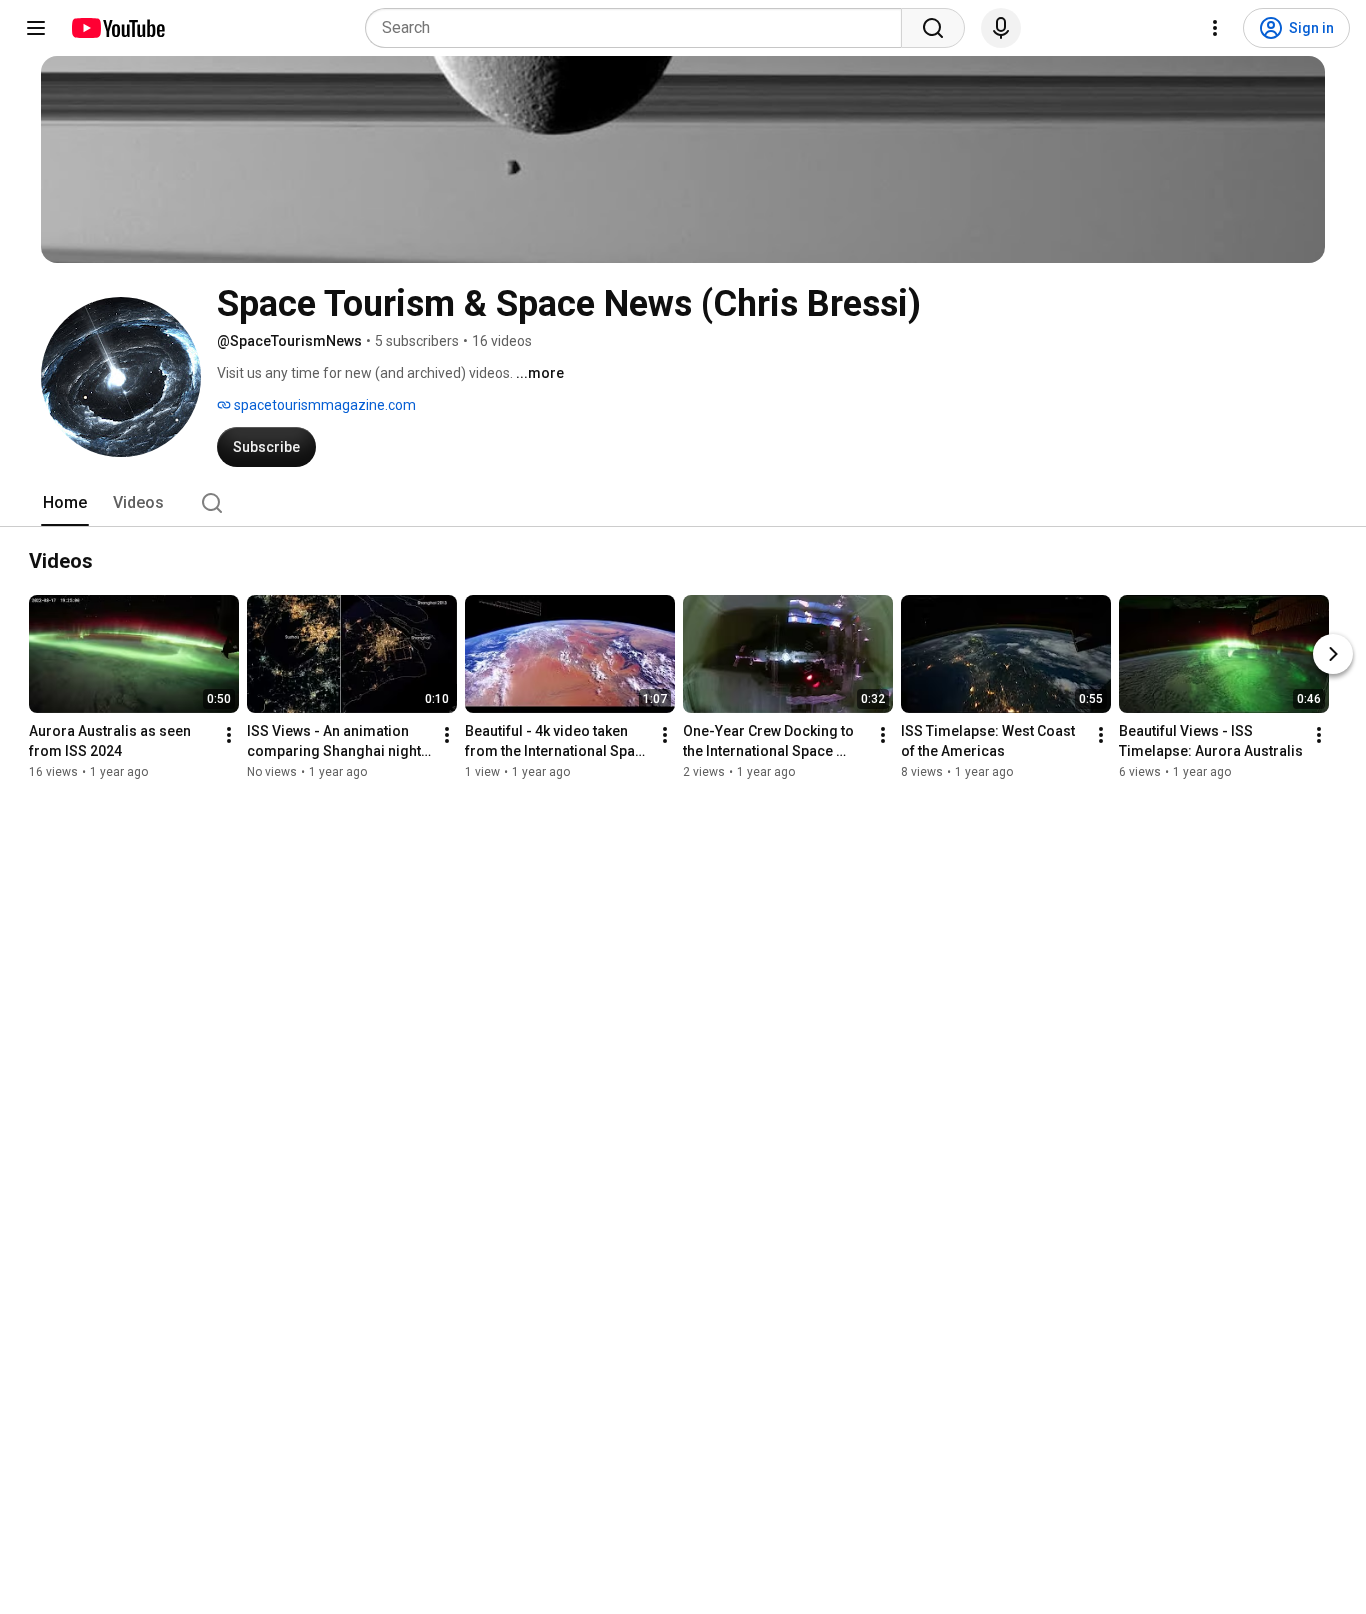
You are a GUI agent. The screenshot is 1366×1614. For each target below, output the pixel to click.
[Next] (1333, 654)
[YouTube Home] (117, 28)
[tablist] (683, 503)
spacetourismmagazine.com (323, 405)
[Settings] (1215, 28)
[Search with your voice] (1001, 28)
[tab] (65, 503)
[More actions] (229, 735)
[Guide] (36, 28)
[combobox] (639, 28)
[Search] (933, 28)
